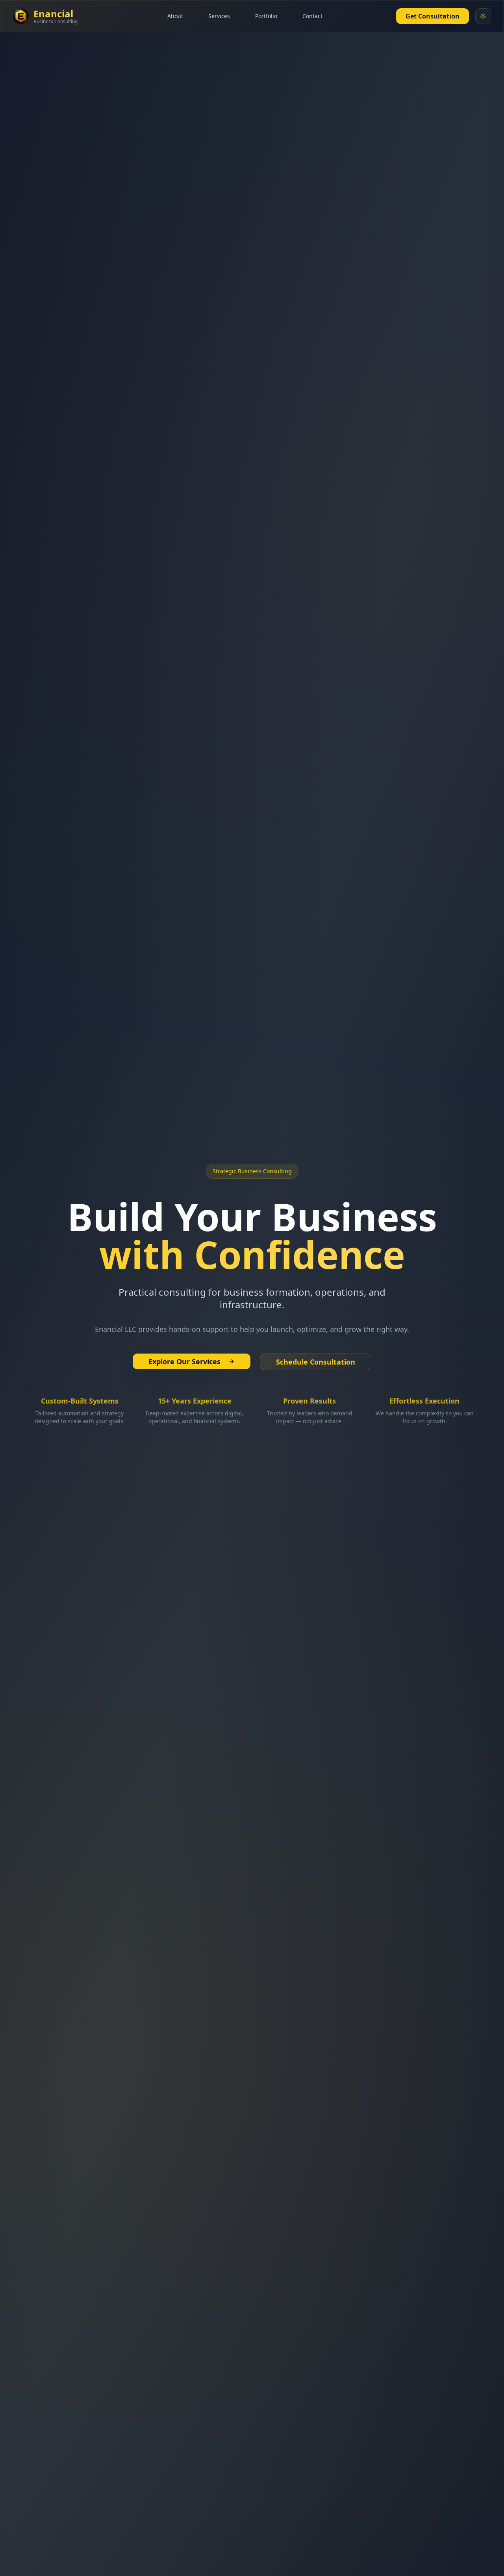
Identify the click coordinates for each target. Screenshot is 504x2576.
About (175, 16)
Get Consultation (433, 16)
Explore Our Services (184, 1361)
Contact (312, 16)
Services (219, 16)
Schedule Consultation (316, 1362)
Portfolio (266, 16)
